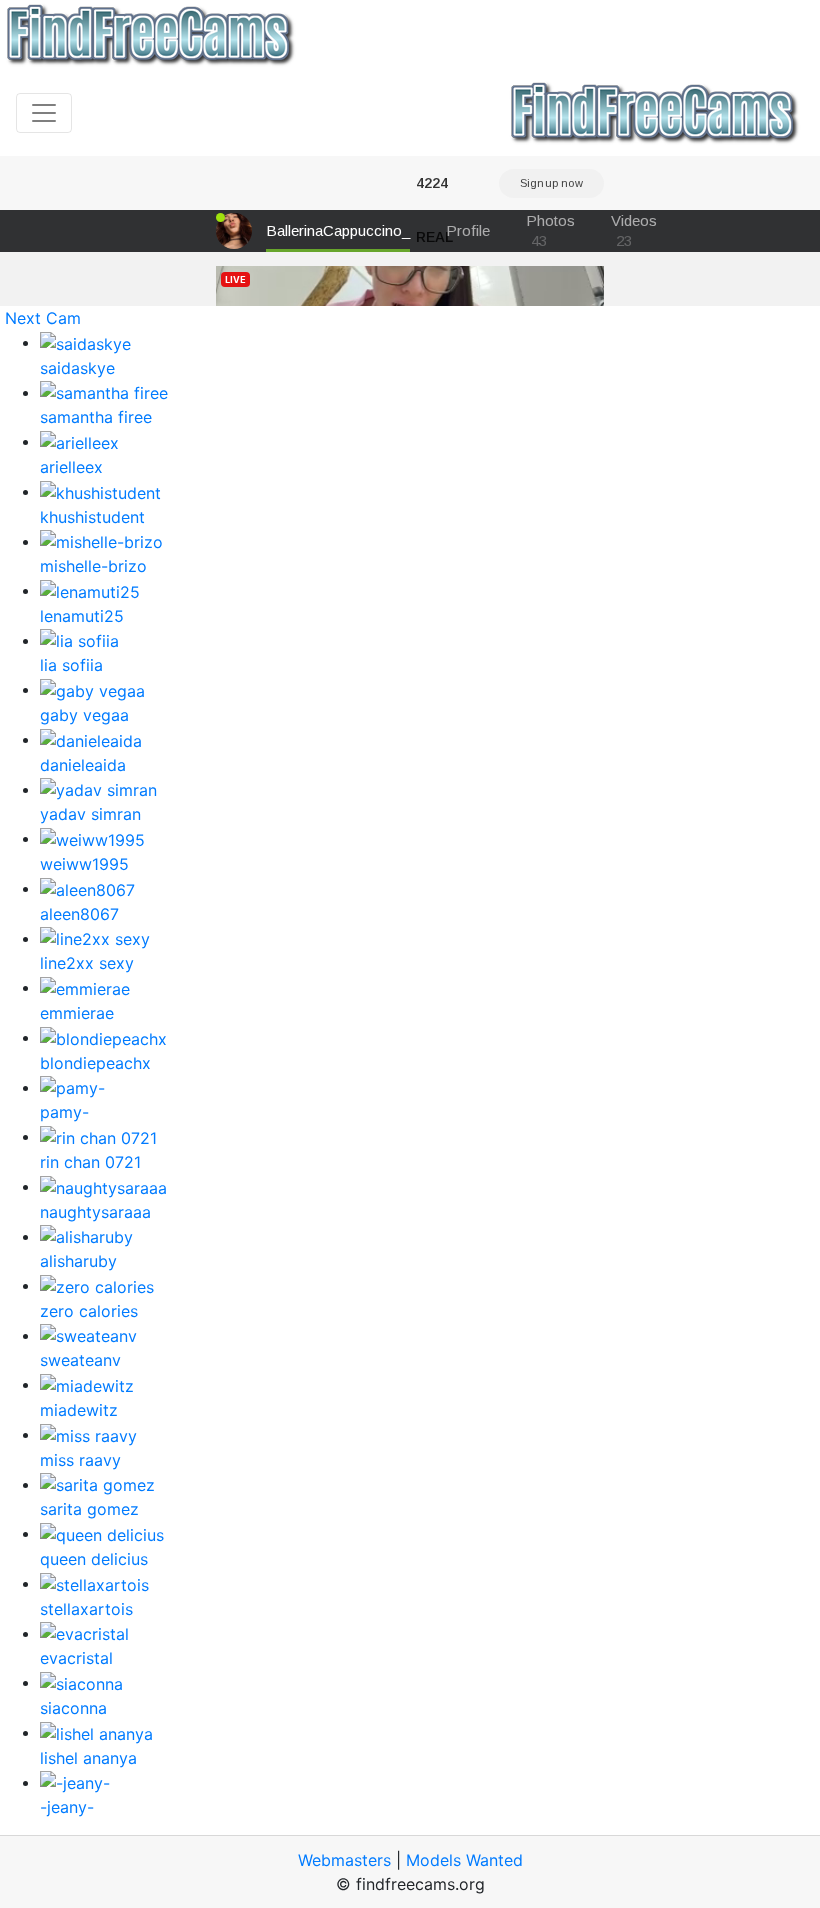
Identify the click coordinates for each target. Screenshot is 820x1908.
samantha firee (96, 417)
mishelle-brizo (93, 566)
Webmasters (344, 1860)
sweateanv (80, 1360)
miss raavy (80, 1460)
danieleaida (83, 765)
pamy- (64, 1112)
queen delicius (94, 1559)
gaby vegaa (84, 715)
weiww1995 (84, 864)
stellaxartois (86, 1609)
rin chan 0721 (90, 1162)
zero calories (89, 1311)
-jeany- (67, 1807)
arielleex (71, 467)
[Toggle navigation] (44, 113)
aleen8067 (79, 914)
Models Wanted (464, 1860)
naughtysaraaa (95, 1212)
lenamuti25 (82, 616)
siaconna (73, 1708)
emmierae (77, 1013)
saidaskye (77, 368)
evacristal (76, 1658)
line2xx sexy (87, 963)
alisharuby (78, 1261)
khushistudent (92, 517)
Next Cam (43, 318)
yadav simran (90, 814)
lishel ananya (88, 1758)
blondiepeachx (95, 1063)
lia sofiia (71, 665)
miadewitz (79, 1410)
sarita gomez (89, 1509)
